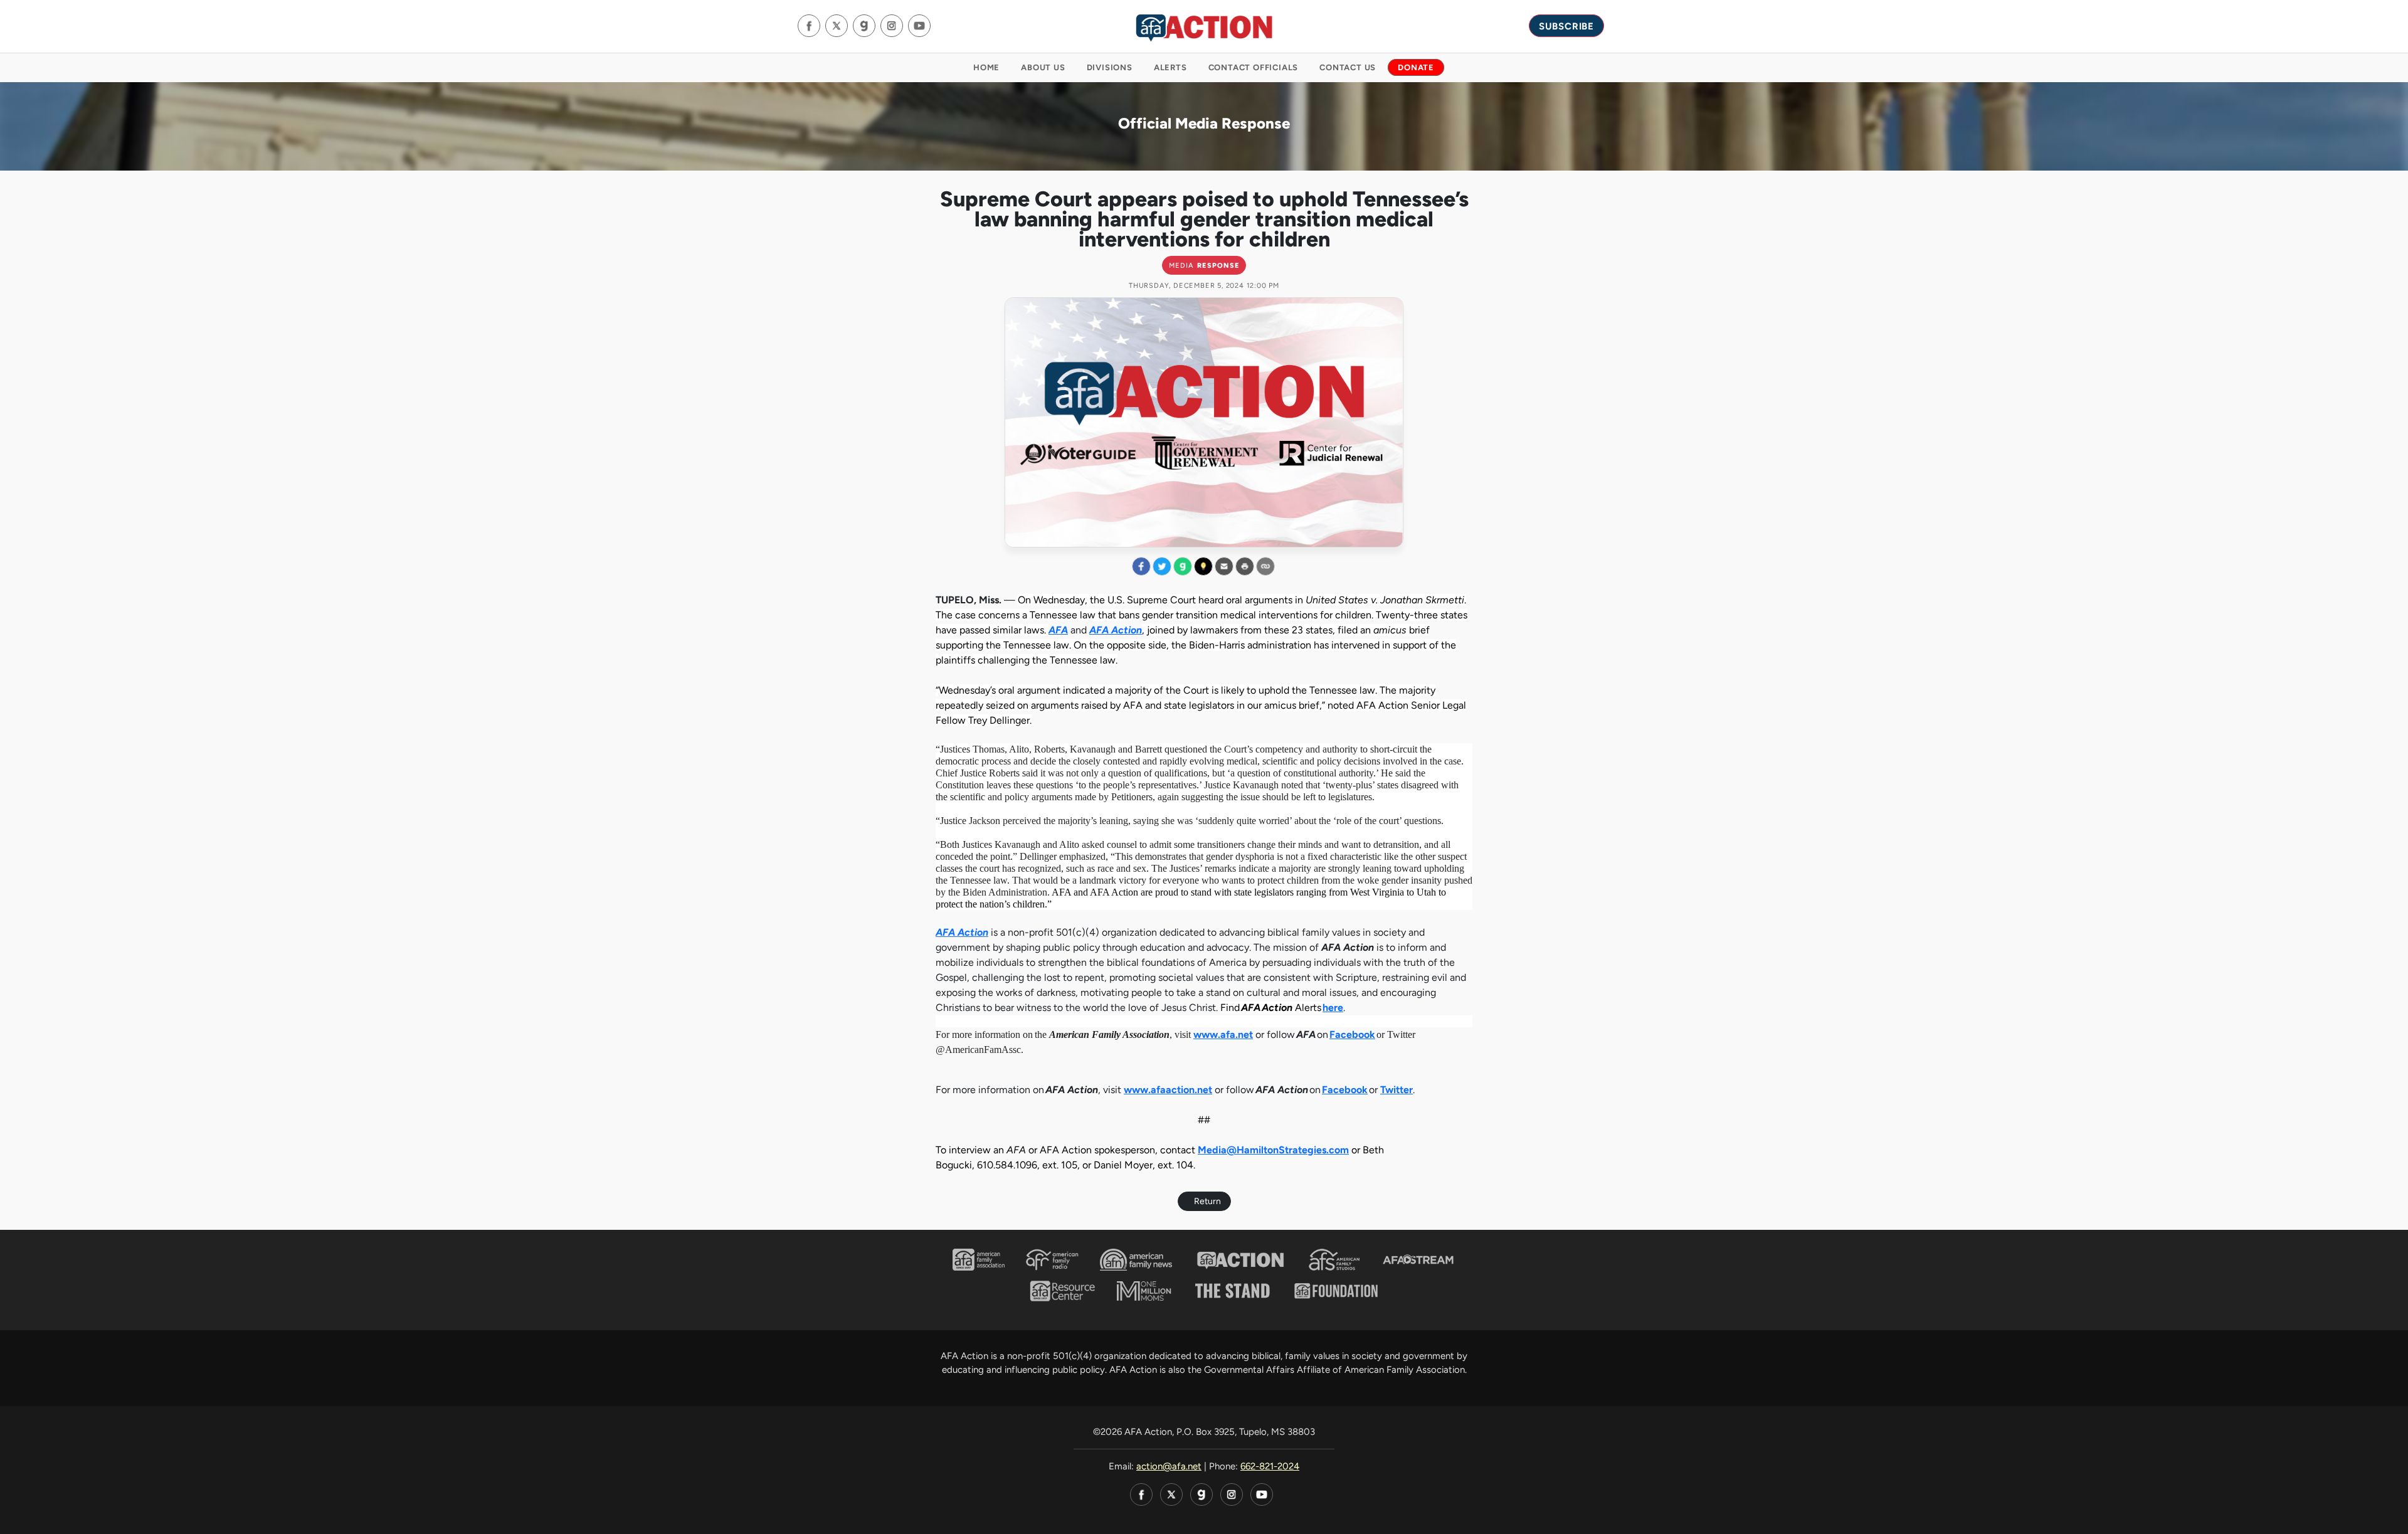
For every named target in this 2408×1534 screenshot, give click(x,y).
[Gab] (864, 26)
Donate (1416, 67)
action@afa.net (1169, 1466)
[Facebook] (809, 26)
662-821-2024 (1270, 1466)
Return (1207, 1201)
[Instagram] (892, 26)
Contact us (1348, 67)
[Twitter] (837, 26)
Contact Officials (1254, 67)
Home (986, 67)
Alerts (1170, 67)
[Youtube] (919, 26)
